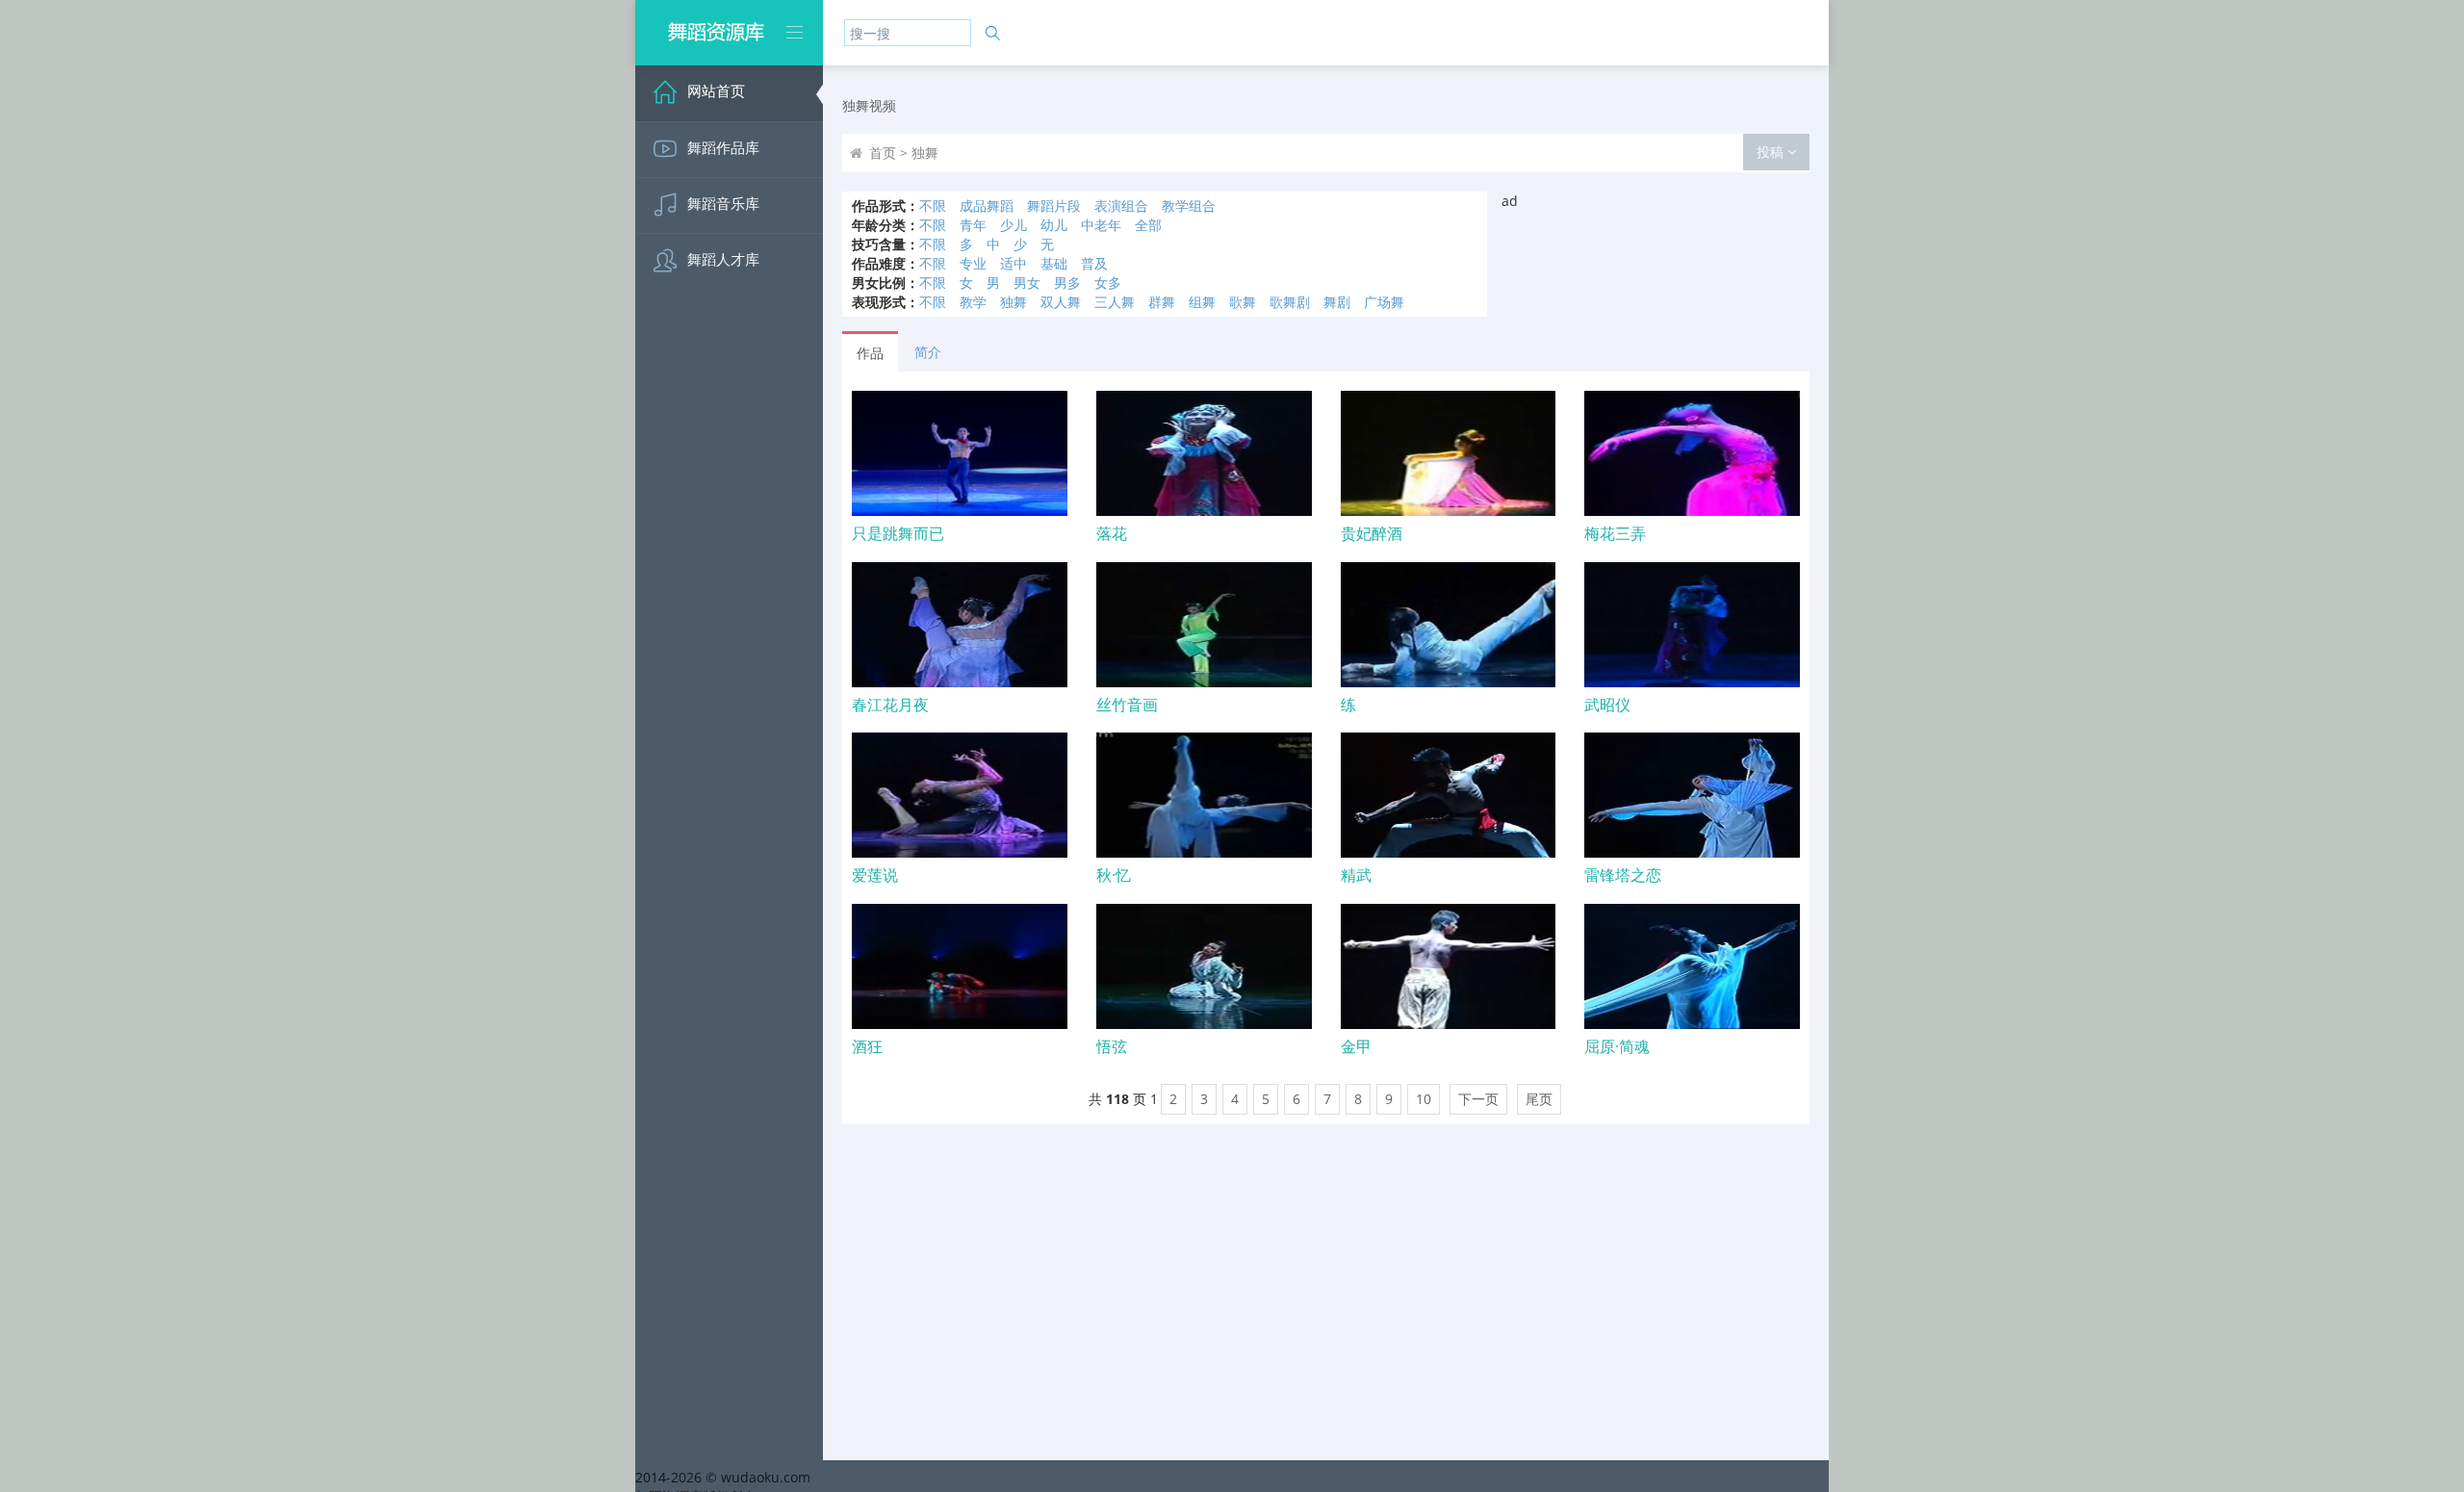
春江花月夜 (890, 705)
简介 (928, 352)
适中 (1014, 263)
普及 (1094, 263)
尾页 (1539, 1099)
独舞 (1014, 302)
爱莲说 (875, 875)
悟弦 (1112, 1046)
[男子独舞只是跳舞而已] (960, 453)
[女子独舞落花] (1204, 453)
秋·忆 (1114, 875)
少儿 (1014, 225)
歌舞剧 (1290, 302)
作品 (870, 353)
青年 (973, 225)
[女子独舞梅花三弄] (1692, 453)
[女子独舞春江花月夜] (960, 625)
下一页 (1478, 1099)
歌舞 (1243, 302)
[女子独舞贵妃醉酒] (1449, 453)
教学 (973, 302)
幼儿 (1054, 225)
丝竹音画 (1127, 705)
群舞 (1162, 302)
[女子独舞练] (1449, 625)
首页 (883, 153)
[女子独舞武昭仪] (1692, 625)
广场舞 (1384, 302)
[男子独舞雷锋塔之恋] (1692, 795)
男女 (1027, 283)
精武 (1356, 875)
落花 (1112, 533)
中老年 (1101, 225)
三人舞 (1115, 302)
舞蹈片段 (1054, 206)
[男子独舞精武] (1449, 795)
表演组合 (1121, 206)
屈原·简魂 (1617, 1046)
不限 (933, 206)
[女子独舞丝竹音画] (1204, 625)
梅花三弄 (1615, 533)
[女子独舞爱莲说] (960, 795)
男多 (1067, 283)
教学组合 (1189, 206)
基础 (1054, 263)
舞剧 (1337, 302)
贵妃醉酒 (1372, 533)
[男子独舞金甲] (1449, 966)
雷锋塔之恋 (1623, 875)
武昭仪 (1607, 705)
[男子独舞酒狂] (960, 966)
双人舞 (1061, 302)
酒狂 (867, 1046)
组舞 (1202, 302)
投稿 (1772, 152)
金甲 (1356, 1046)
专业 (973, 263)
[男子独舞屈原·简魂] (1692, 966)
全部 (1148, 225)
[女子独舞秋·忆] (1204, 795)
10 (1424, 1099)
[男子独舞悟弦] (1204, 966)
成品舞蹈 (987, 206)
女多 (1108, 283)
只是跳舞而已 (898, 533)
